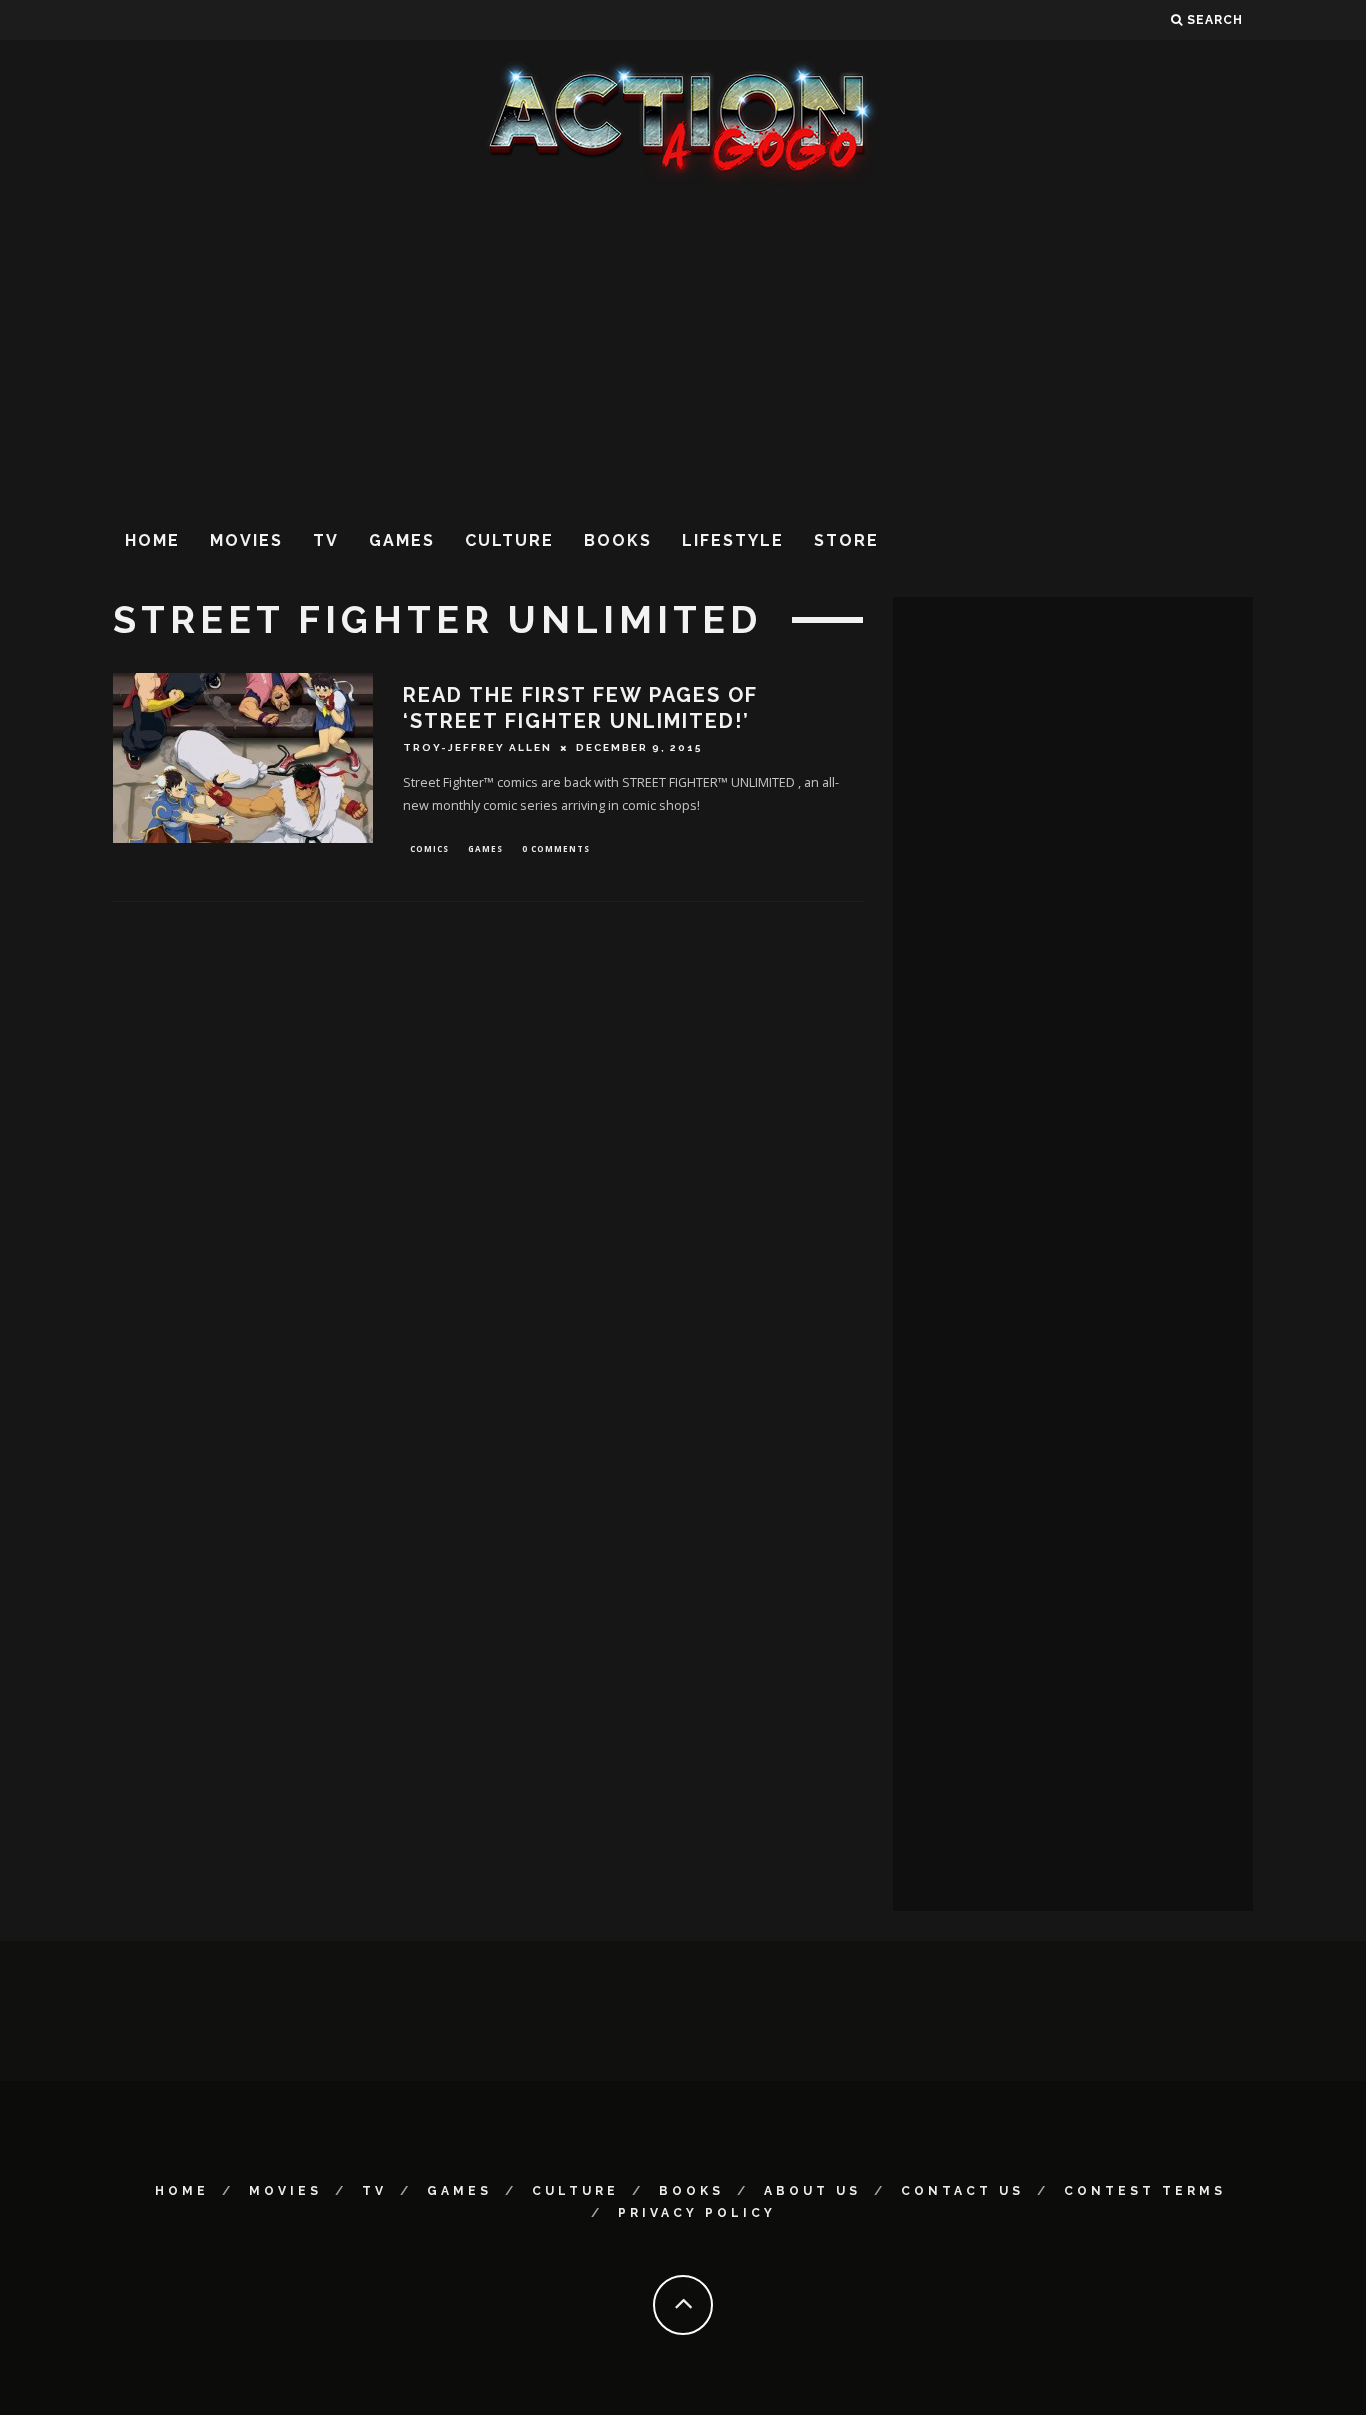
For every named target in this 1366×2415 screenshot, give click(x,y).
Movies (246, 540)
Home (152, 540)
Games (402, 540)
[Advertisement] (683, 349)
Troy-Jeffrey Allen (477, 747)
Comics (429, 848)
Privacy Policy (697, 2213)
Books (618, 540)
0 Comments (556, 848)
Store (846, 540)
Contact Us (962, 2191)
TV (326, 540)
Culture (509, 540)
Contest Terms (1145, 2191)
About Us (812, 2191)
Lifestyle (733, 540)
